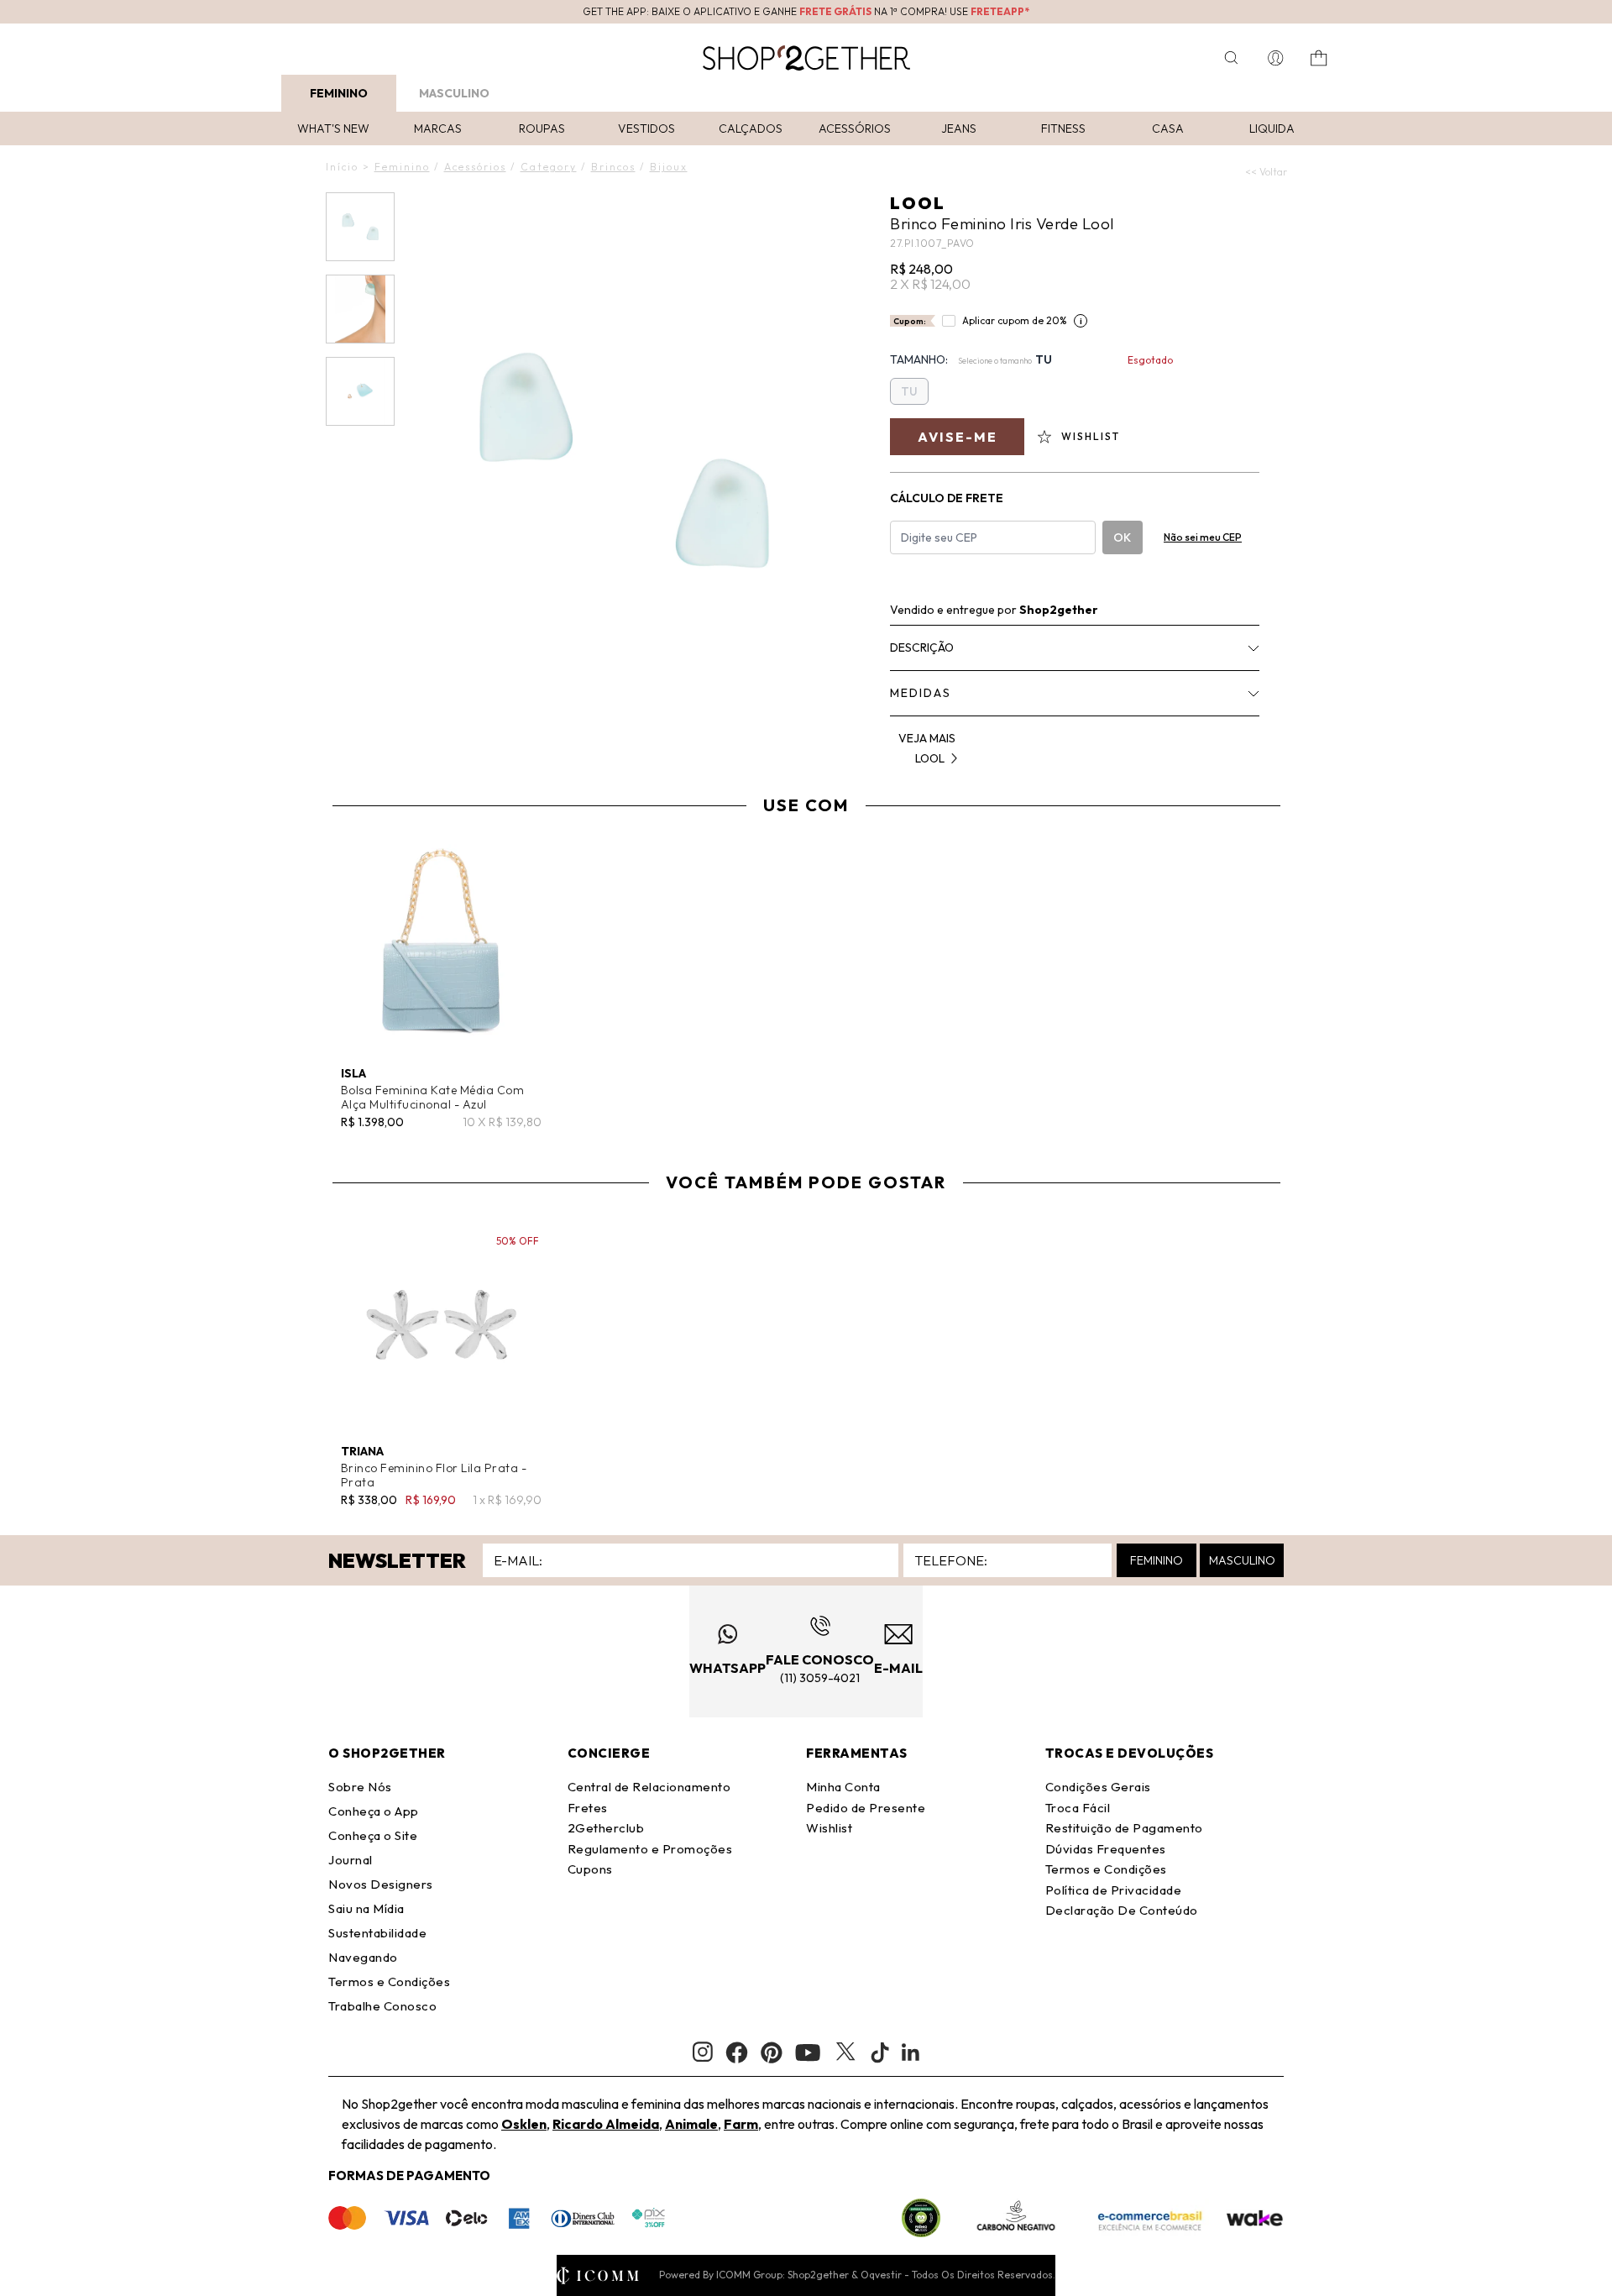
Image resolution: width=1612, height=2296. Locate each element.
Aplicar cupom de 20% (1015, 320)
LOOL (918, 203)
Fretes (588, 1808)
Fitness (1063, 128)
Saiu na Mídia (366, 1908)
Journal (351, 1860)
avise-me (958, 437)
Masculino (454, 93)
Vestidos (646, 128)
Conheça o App (374, 1811)
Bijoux (669, 167)
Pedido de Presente (866, 1808)
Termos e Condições (389, 1981)
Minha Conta (843, 1787)
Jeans (959, 128)
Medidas (921, 693)
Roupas (542, 128)
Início (342, 167)
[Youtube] (808, 2052)
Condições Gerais (1098, 1787)
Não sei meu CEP (1203, 537)
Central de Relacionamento (649, 1787)
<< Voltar (1266, 172)
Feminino (339, 93)
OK (1122, 537)
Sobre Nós (360, 1787)
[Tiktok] (880, 2052)
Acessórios (855, 128)
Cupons (590, 1869)
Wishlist (829, 1828)
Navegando (363, 1957)
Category (549, 167)
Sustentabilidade (377, 1933)
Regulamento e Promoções (650, 1849)
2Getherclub (606, 1828)
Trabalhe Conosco (382, 2006)
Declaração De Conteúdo (1122, 1910)
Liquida (1272, 128)
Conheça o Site (373, 1835)
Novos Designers (381, 1884)
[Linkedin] (911, 2052)
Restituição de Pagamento (1124, 1828)
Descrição (922, 647)
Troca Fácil (1078, 1808)
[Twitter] (845, 2052)
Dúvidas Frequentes (1106, 1849)
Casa (1168, 128)
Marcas (438, 128)
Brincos (613, 167)
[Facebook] (737, 2052)
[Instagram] (703, 2052)
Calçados (751, 128)
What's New (333, 128)
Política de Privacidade (1114, 1890)
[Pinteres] (772, 2052)
